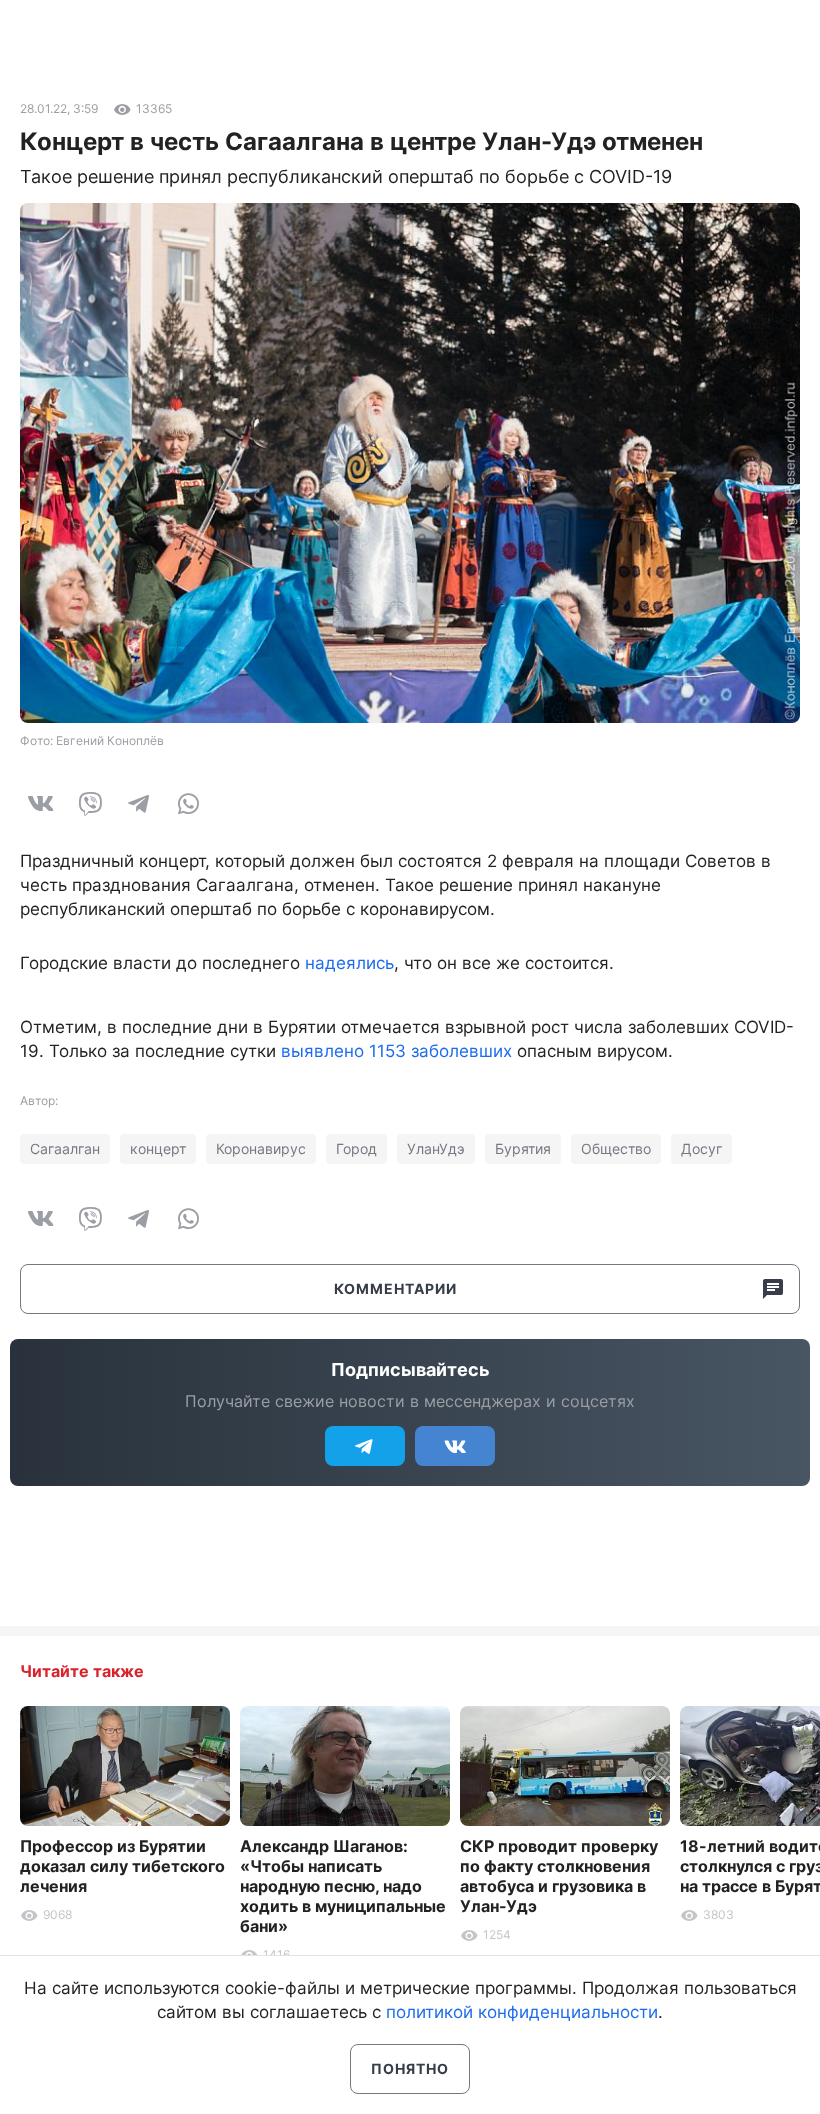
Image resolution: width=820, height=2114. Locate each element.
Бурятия (523, 1148)
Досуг (701, 1148)
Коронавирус (261, 1148)
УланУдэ (436, 1148)
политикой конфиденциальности (522, 2012)
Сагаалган (65, 1148)
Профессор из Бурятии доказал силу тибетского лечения (122, 1866)
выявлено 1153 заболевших (396, 1051)
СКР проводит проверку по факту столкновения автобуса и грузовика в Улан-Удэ (559, 1876)
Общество (616, 1148)
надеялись (349, 963)
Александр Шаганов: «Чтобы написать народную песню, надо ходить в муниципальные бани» (343, 1886)
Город (356, 1148)
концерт (158, 1148)
